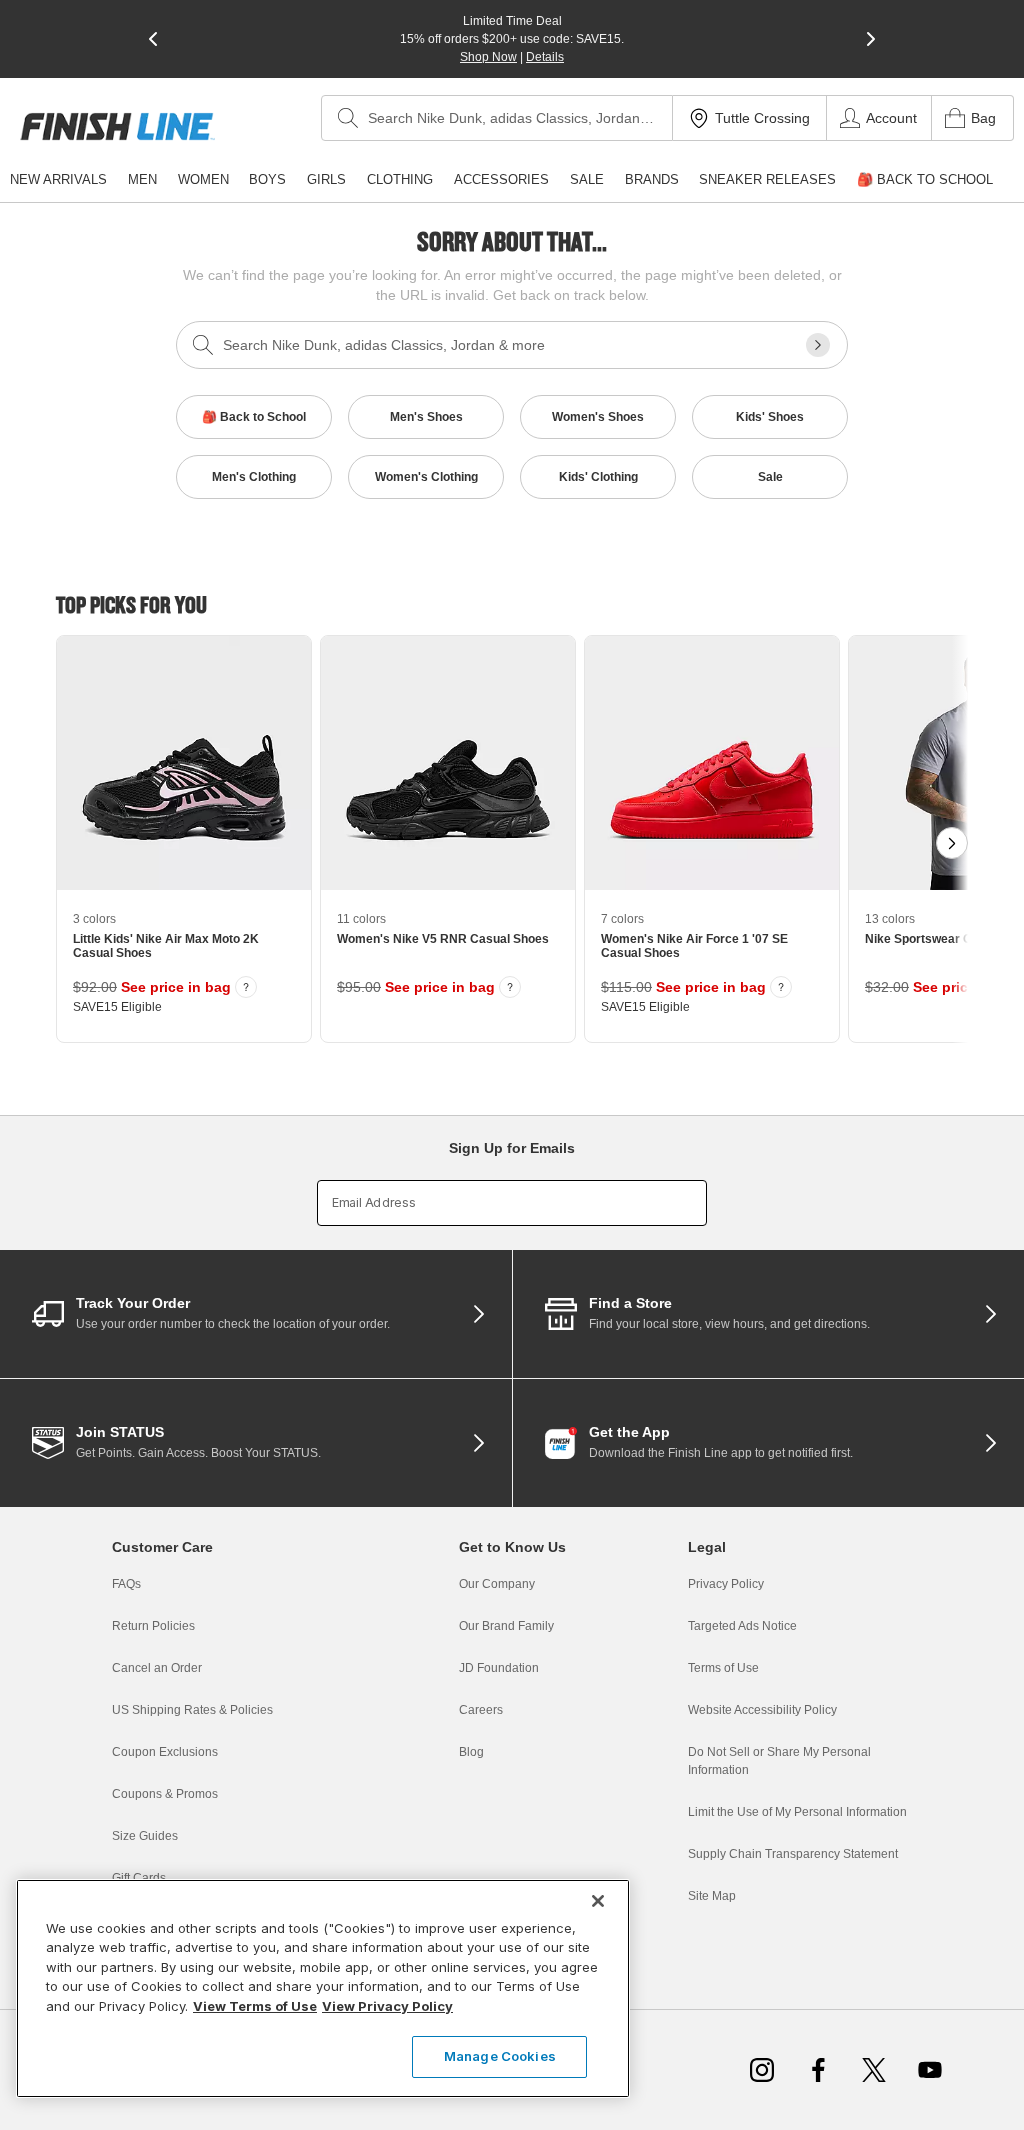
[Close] (598, 1901)
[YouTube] (930, 2070)
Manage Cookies (500, 2056)
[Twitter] (874, 2070)
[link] (117, 126)
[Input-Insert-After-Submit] (818, 345)
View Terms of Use (255, 2006)
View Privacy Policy (387, 2006)
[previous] (153, 39)
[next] (871, 39)
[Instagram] (762, 2070)
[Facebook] (818, 2070)
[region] (323, 1988)
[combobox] (497, 118)
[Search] (348, 118)
